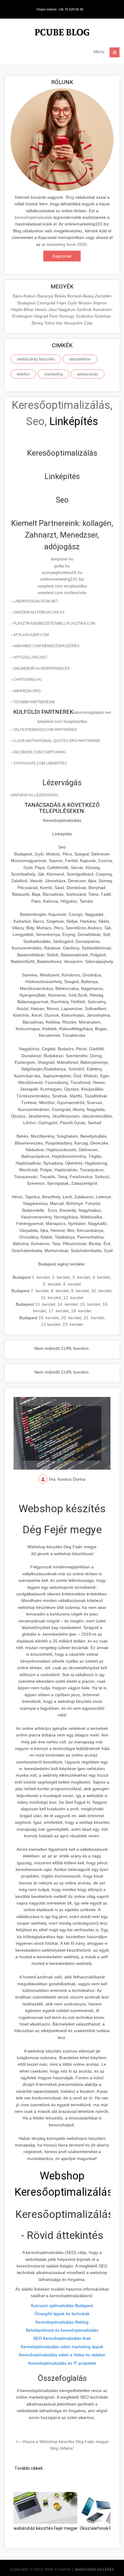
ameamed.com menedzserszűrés (46, 646)
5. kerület (52, 1284)
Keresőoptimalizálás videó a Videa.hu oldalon (62, 2355)
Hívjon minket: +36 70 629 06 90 (60, 9)
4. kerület (101, 1277)
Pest (54, 316)
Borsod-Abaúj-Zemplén (90, 296)
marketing (53, 374)
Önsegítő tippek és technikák (62, 2314)
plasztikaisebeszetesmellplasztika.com (54, 623)
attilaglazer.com (31, 635)
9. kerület (80, 1291)
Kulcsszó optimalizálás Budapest (62, 2306)
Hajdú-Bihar (23, 309)
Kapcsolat (62, 256)
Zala (88, 323)
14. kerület (68, 1304)
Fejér (62, 303)
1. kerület (41, 1277)
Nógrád (42, 316)
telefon (23, 374)
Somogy (67, 316)
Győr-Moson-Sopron (87, 303)
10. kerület (101, 1291)
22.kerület (51, 1324)
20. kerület (71, 1318)
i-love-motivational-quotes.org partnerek (57, 741)
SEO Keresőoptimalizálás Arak (62, 2338)
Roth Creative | (80, 2569)
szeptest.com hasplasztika (62, 721)
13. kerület (45, 1304)
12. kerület (73, 1298)
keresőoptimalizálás (34, 217)
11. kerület (51, 1298)
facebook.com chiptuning (39, 752)
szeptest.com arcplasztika (62, 586)
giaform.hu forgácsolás (39, 612)
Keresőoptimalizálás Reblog (62, 2322)
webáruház (88, 374)
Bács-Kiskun (25, 296)
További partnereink (34, 702)
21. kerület (94, 1318)
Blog (70, 197)
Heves (42, 309)
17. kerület (59, 1311)
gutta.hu (62, 566)
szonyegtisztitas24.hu (62, 572)
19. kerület (49, 1318)
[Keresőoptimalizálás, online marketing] (62, 33)
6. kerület (72, 1284)
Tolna (50, 323)
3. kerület (81, 1277)
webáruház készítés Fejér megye (45, 2528)
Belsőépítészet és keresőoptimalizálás (62, 2330)
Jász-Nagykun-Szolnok (71, 309)
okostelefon (80, 359)
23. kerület (73, 1324)
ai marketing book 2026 (64, 244)
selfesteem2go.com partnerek (45, 730)
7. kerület (40, 1291)
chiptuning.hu (28, 680)
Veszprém (74, 323)
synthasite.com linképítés (40, 763)
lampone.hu (62, 559)
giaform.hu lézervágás (34, 795)
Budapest (27, 303)
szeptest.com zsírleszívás (62, 593)
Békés (61, 296)
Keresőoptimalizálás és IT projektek (62, 2363)
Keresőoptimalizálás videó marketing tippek (62, 2347)
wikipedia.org (27, 691)
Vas (60, 323)
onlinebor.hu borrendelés (41, 668)
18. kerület (81, 1311)
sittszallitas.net (30, 657)
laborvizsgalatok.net (36, 601)
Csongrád (47, 303)
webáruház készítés (36, 359)
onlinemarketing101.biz (62, 579)
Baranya (46, 296)
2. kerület (61, 1277)
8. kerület (60, 1291)
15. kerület (90, 1304)
